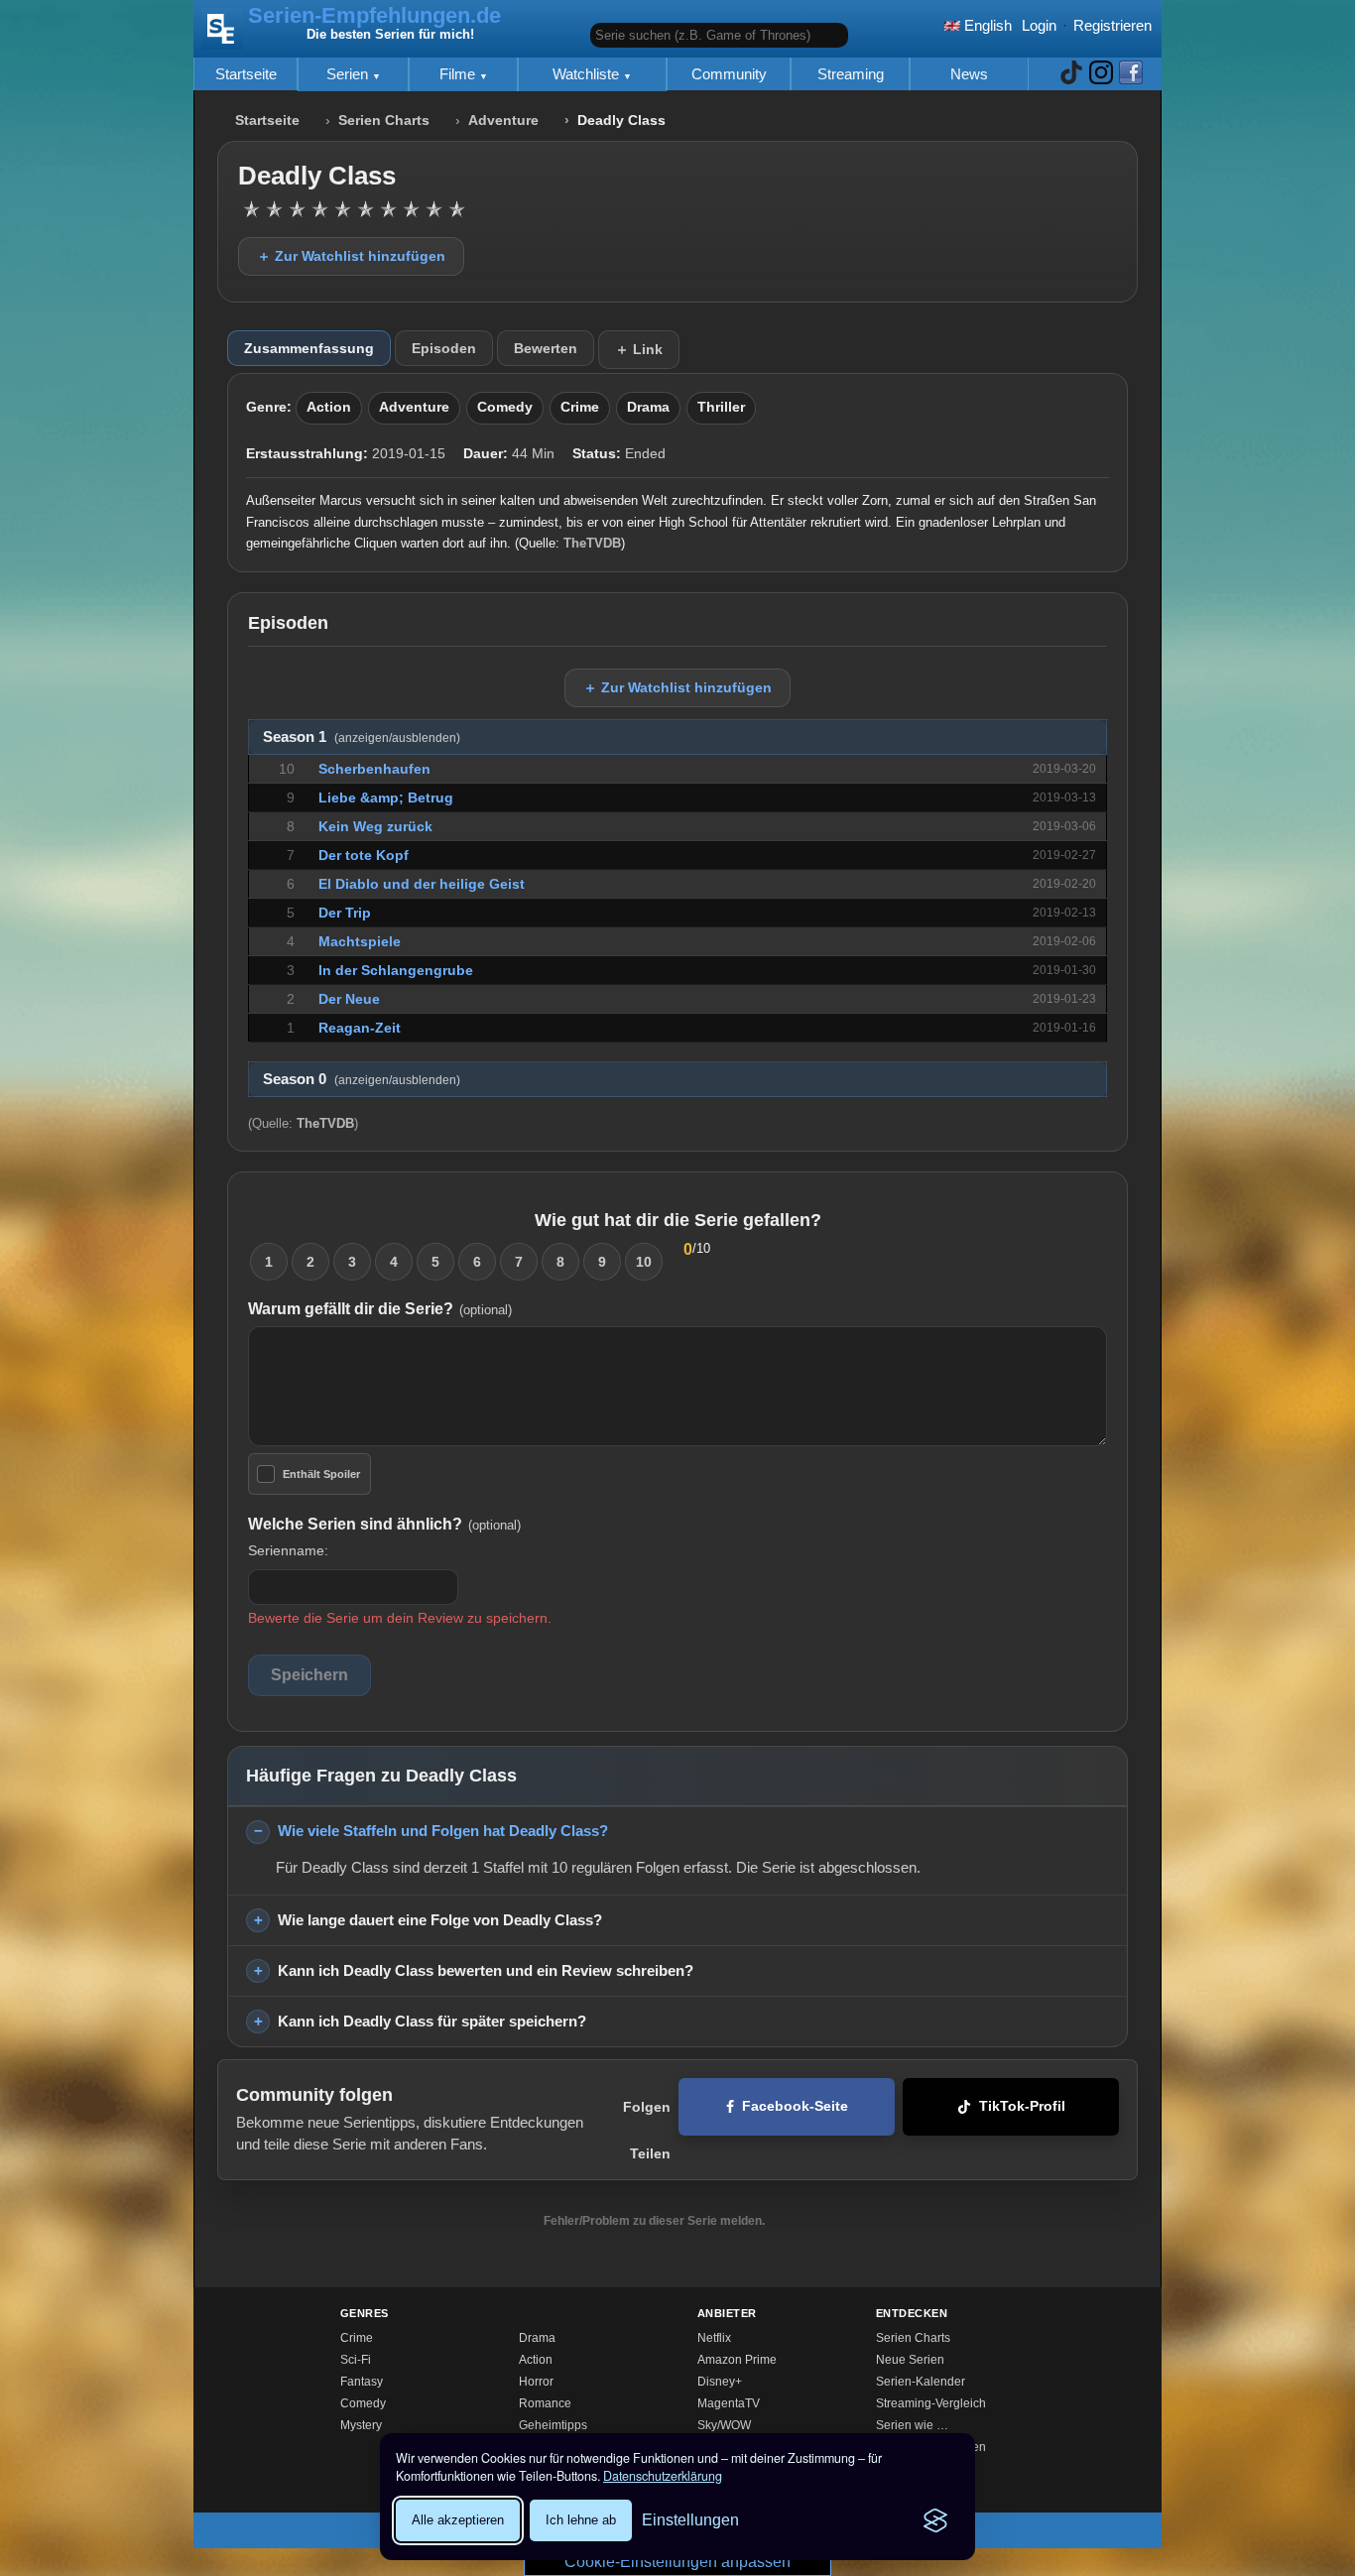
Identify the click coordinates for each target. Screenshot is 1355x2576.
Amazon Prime (737, 2360)
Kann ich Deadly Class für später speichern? (432, 2021)
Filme (459, 74)
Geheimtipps (553, 2425)
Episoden (444, 348)
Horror (536, 2382)
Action (329, 407)
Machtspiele (360, 941)
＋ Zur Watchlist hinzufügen (351, 256)
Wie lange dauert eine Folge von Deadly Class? (440, 1920)
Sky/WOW (724, 2425)
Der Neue (349, 999)
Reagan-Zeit (360, 1028)
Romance (545, 2403)
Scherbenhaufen (374, 769)
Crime (580, 407)
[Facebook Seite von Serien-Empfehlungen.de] (1131, 74)
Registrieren (1112, 25)
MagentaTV (729, 2403)
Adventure (503, 121)
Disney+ (720, 2382)
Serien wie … (912, 2425)
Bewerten (546, 348)
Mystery (361, 2425)
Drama (648, 407)
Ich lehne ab (581, 2520)
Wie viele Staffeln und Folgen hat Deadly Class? (443, 1831)
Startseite (246, 74)
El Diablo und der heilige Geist (422, 884)
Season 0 (362, 1079)
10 (644, 1262)
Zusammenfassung (309, 348)
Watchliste (588, 74)
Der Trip (345, 913)
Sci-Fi (356, 2360)
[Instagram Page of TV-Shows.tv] (1101, 74)
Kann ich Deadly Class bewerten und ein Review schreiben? (486, 1970)
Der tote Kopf (364, 855)
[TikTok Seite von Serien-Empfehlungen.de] (1071, 74)
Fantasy (362, 2382)
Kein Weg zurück (375, 826)
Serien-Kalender (921, 2382)
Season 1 (362, 737)
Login (1039, 25)
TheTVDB (592, 543)
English (986, 25)
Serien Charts (384, 121)
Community (729, 74)
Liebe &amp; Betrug (386, 797)
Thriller (721, 407)
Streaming (851, 74)
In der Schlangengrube (396, 970)
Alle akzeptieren (458, 2520)
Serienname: (288, 1550)
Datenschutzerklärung (663, 2476)
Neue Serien (910, 2360)
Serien (349, 74)
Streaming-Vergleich (931, 2403)
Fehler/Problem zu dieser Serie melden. (654, 2221)
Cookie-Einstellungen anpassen (677, 2562)
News (969, 74)
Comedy (505, 407)
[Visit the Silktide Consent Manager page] (935, 2520)
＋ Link (639, 349)
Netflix (714, 2338)
